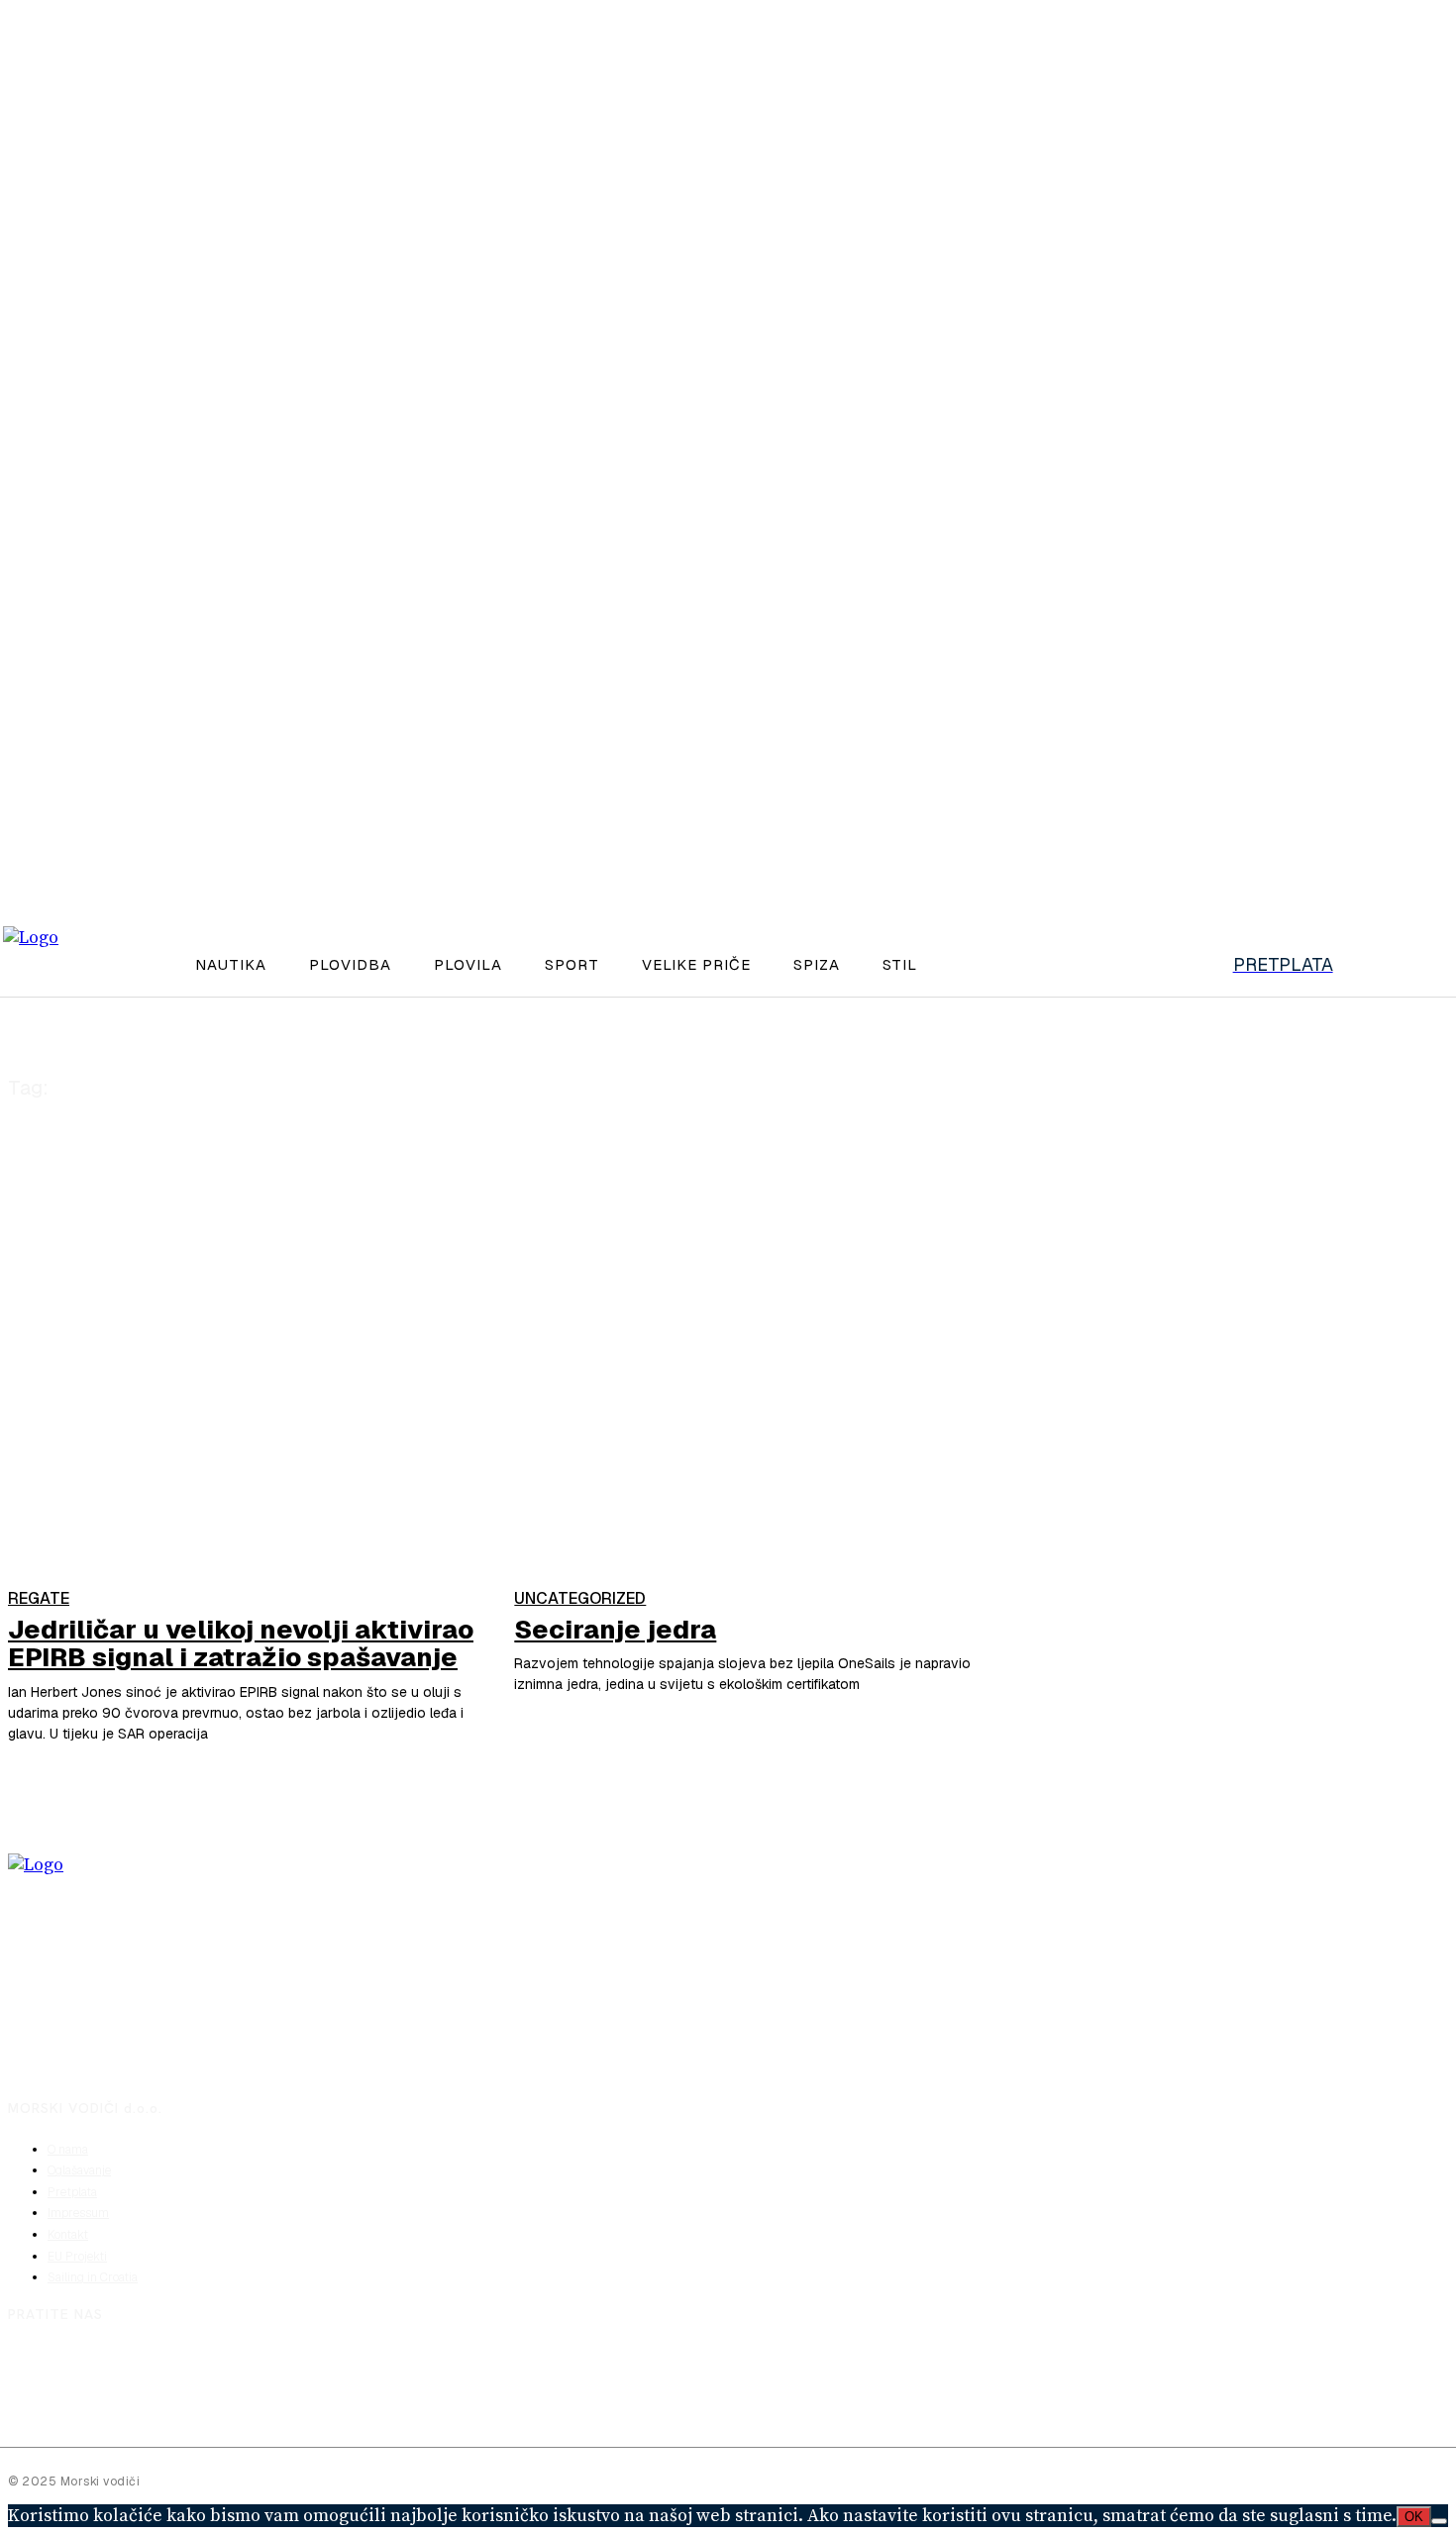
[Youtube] (131, 2372)
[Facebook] (27, 2372)
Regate (39, 1598)
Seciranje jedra (615, 1630)
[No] (1439, 2521)
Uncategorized (580, 1598)
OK (1414, 2517)
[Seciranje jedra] (757, 1434)
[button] (1180, 962)
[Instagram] (79, 2372)
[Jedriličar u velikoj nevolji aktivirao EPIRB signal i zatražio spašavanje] (251, 1434)
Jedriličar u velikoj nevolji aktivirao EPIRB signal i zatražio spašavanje (241, 1644)
